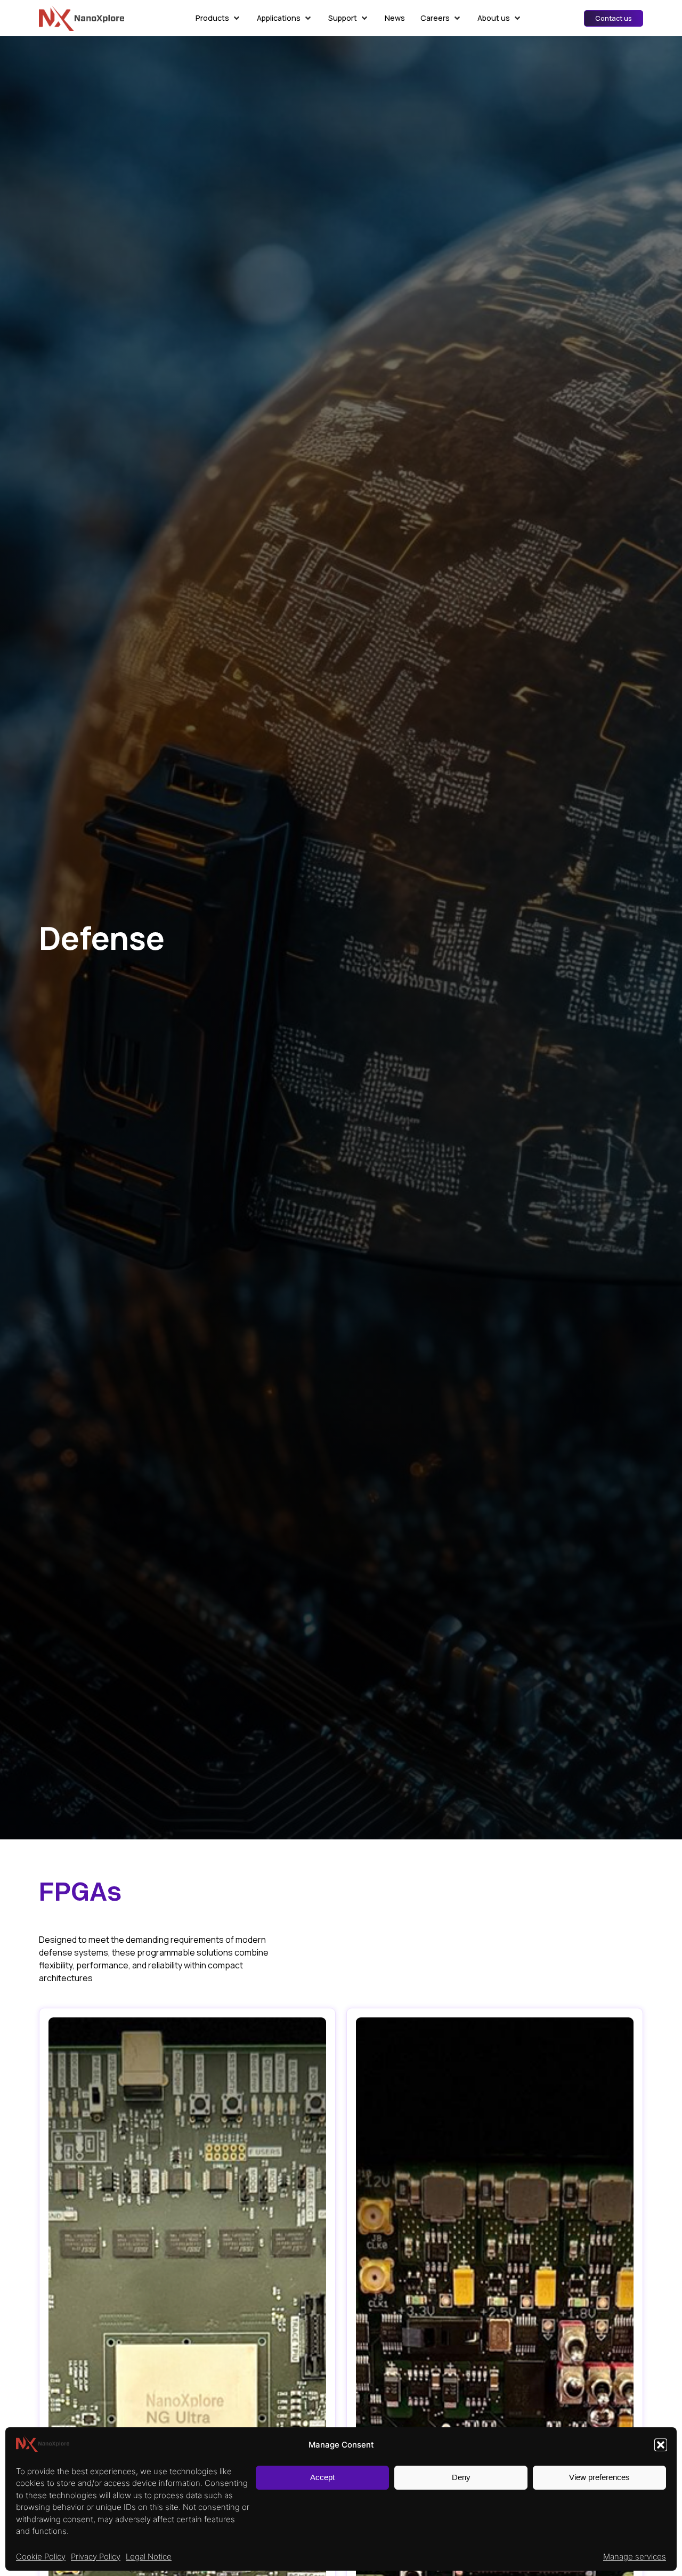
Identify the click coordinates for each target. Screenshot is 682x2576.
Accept (322, 2477)
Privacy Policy (96, 2557)
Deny (461, 2477)
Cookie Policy (41, 2557)
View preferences (599, 2477)
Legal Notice (149, 2557)
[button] (661, 2445)
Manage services (635, 2557)
